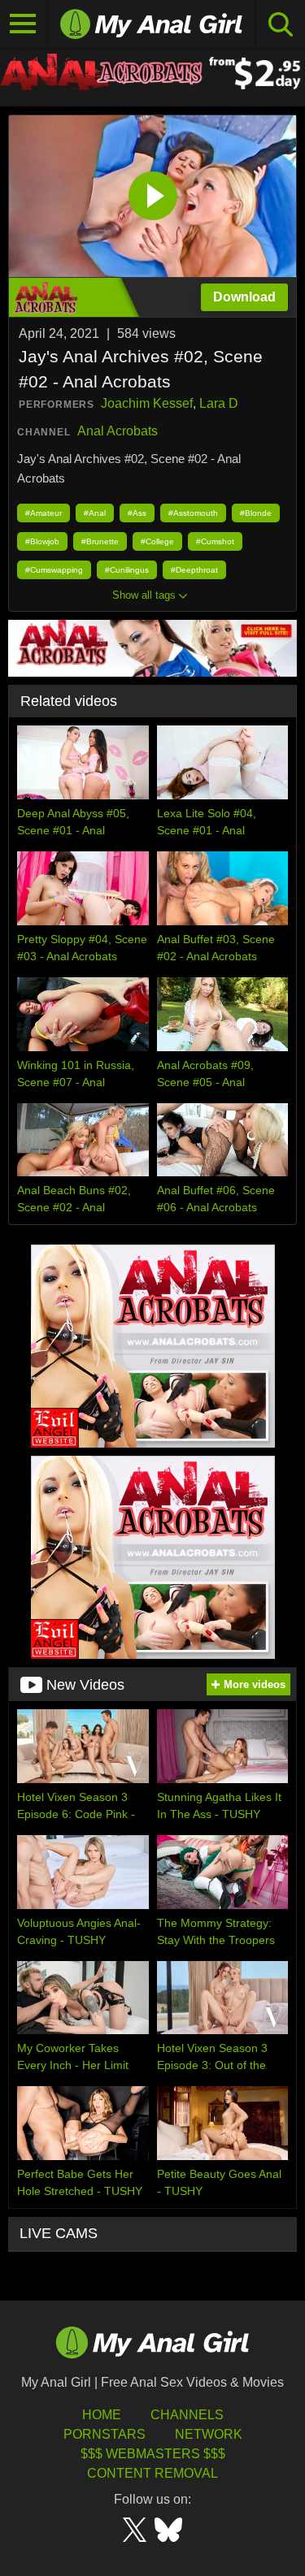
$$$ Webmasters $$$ (153, 2454)
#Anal (95, 513)
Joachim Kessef (147, 403)
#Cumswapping (54, 570)
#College (157, 541)
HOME (102, 2415)
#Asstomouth (193, 513)
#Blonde (256, 513)
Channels (187, 2415)
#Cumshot (215, 541)
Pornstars (105, 2434)
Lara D (219, 403)
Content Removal (152, 2473)
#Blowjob (42, 541)
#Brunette (100, 541)
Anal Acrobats (118, 431)
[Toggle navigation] (24, 24)
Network (209, 2434)
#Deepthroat (194, 570)
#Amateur (44, 513)
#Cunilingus (127, 570)
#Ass (137, 513)
